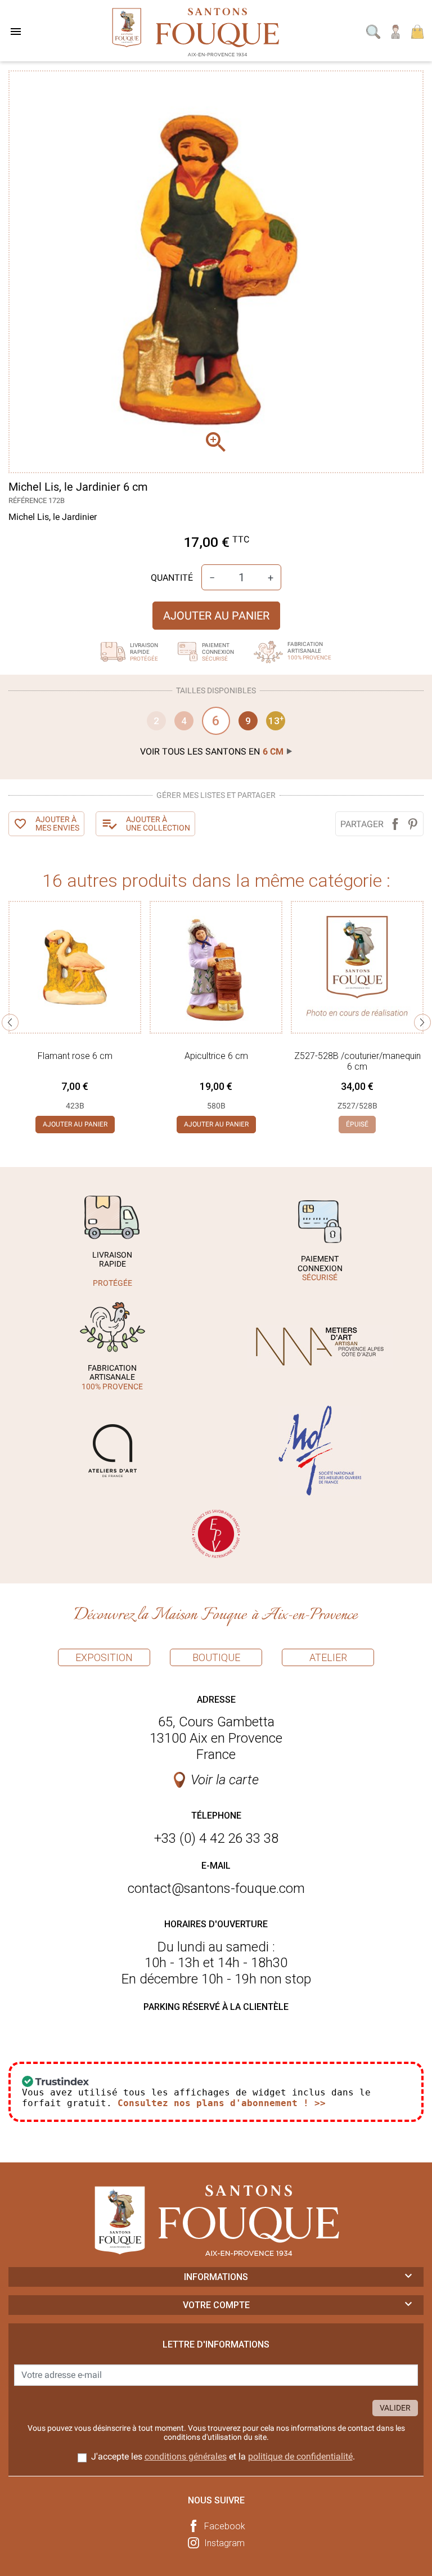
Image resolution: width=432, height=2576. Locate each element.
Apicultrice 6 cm (216, 1056)
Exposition (104, 1657)
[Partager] (395, 824)
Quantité (172, 578)
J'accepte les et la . (223, 2456)
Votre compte (216, 2305)
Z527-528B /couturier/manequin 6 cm (357, 1061)
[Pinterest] (413, 824)
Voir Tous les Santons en (212, 751)
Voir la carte (225, 1780)
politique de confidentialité (300, 2456)
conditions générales (186, 2456)
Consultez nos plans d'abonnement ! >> (222, 2103)
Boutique (216, 1657)
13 (276, 720)
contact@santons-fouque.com (216, 1888)
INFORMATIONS (216, 2277)
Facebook (225, 2526)
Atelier (328, 1657)
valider (395, 2408)
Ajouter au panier (216, 616)
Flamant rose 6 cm (75, 1056)
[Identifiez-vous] (396, 31)
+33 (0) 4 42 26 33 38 (216, 1838)
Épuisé (357, 1124)
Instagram (224, 2543)
